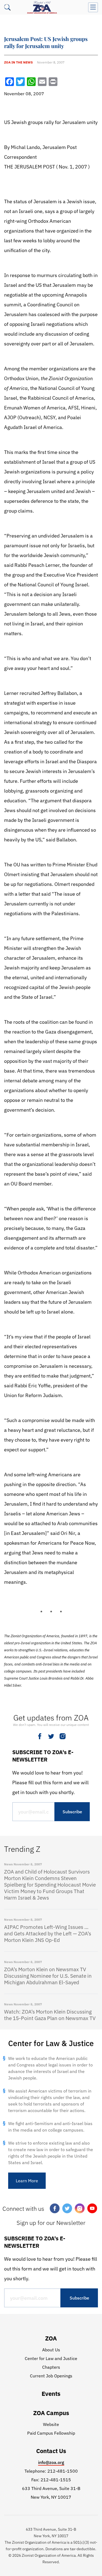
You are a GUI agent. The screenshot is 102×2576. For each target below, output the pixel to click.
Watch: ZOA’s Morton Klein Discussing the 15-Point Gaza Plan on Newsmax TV (50, 2015)
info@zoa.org (51, 2462)
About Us (51, 2350)
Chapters (51, 2367)
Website (51, 2424)
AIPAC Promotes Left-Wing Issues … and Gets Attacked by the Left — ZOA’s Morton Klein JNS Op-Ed (48, 1933)
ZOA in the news (18, 62)
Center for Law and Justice (51, 2358)
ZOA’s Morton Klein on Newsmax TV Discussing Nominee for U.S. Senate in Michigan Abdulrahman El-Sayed (48, 1976)
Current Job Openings (51, 2376)
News (8, 1864)
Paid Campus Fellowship (51, 2433)
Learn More (27, 2181)
